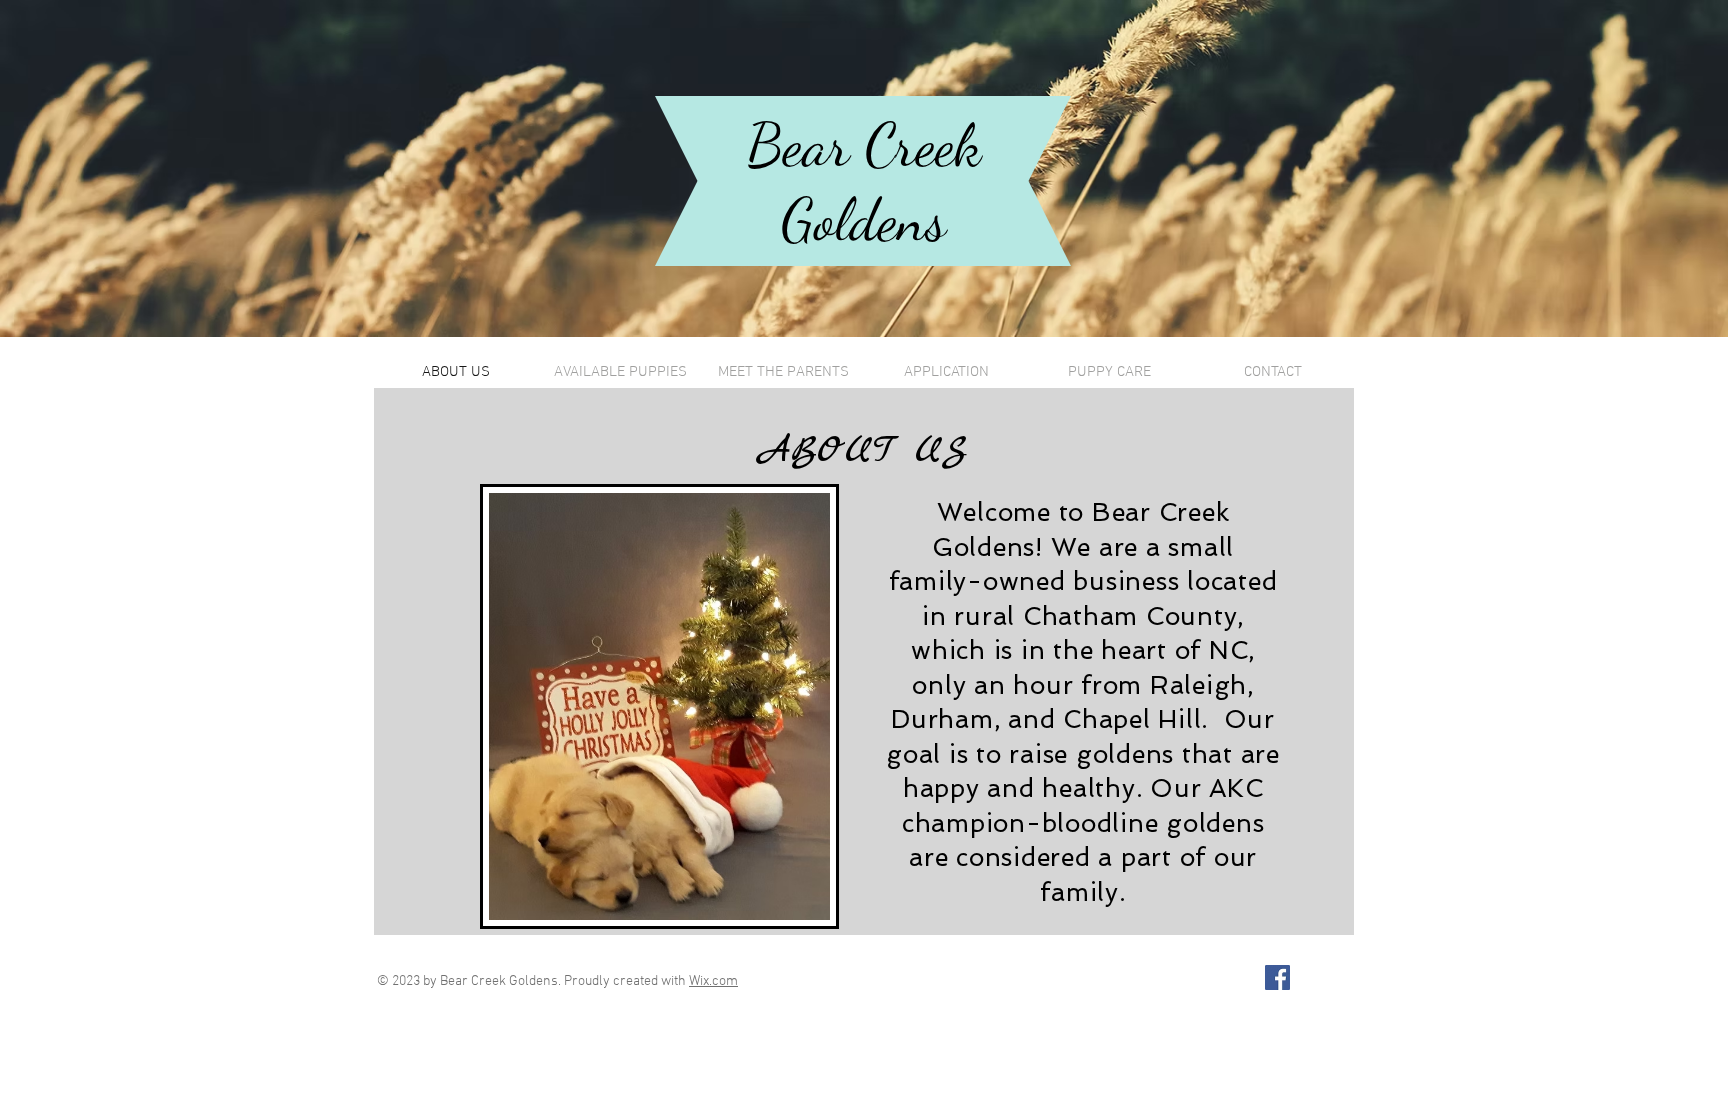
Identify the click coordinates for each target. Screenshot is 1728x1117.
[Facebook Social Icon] (1277, 977)
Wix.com (713, 981)
